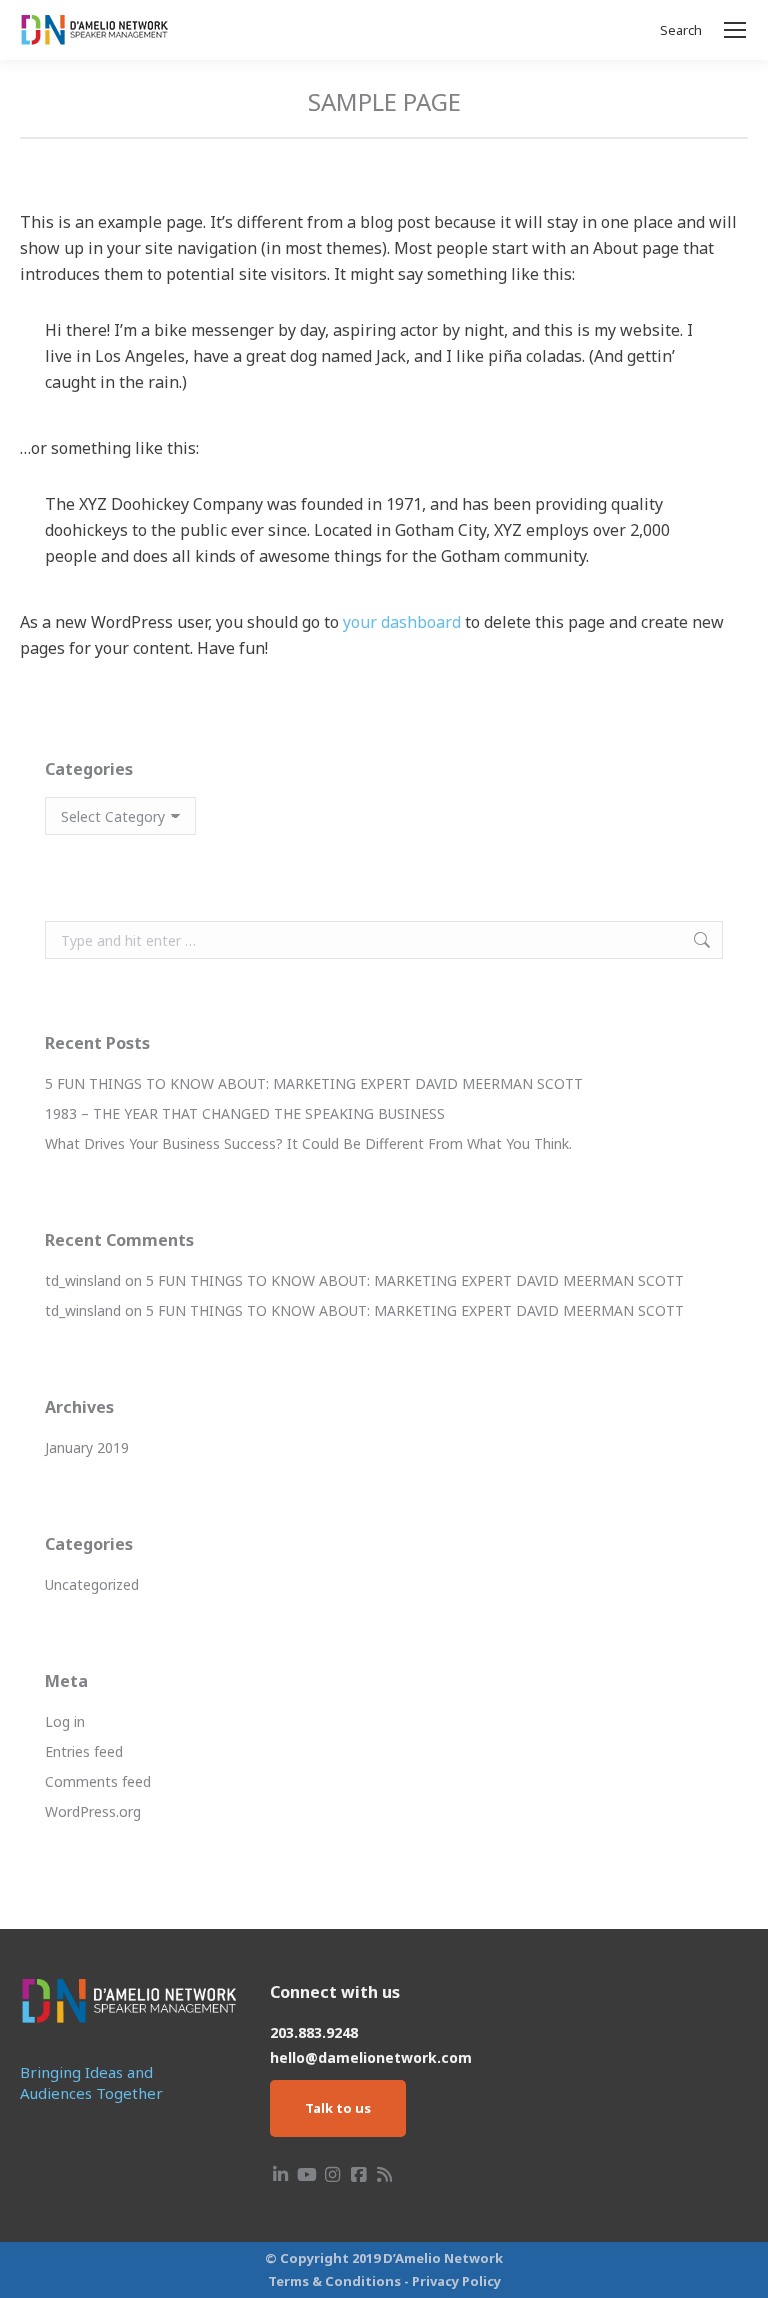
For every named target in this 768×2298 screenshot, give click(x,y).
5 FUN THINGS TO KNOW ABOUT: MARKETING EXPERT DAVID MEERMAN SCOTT (314, 1083)
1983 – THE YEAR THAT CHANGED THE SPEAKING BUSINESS (245, 1113)
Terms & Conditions (334, 2281)
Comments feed (98, 1781)
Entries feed (84, 1751)
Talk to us (338, 2108)
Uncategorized (92, 1584)
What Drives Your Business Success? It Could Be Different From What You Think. (308, 1143)
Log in (65, 1721)
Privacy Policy (456, 2281)
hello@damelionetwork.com (371, 2057)
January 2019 (87, 1447)
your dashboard (402, 622)
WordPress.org (93, 1811)
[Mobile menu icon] (735, 30)
